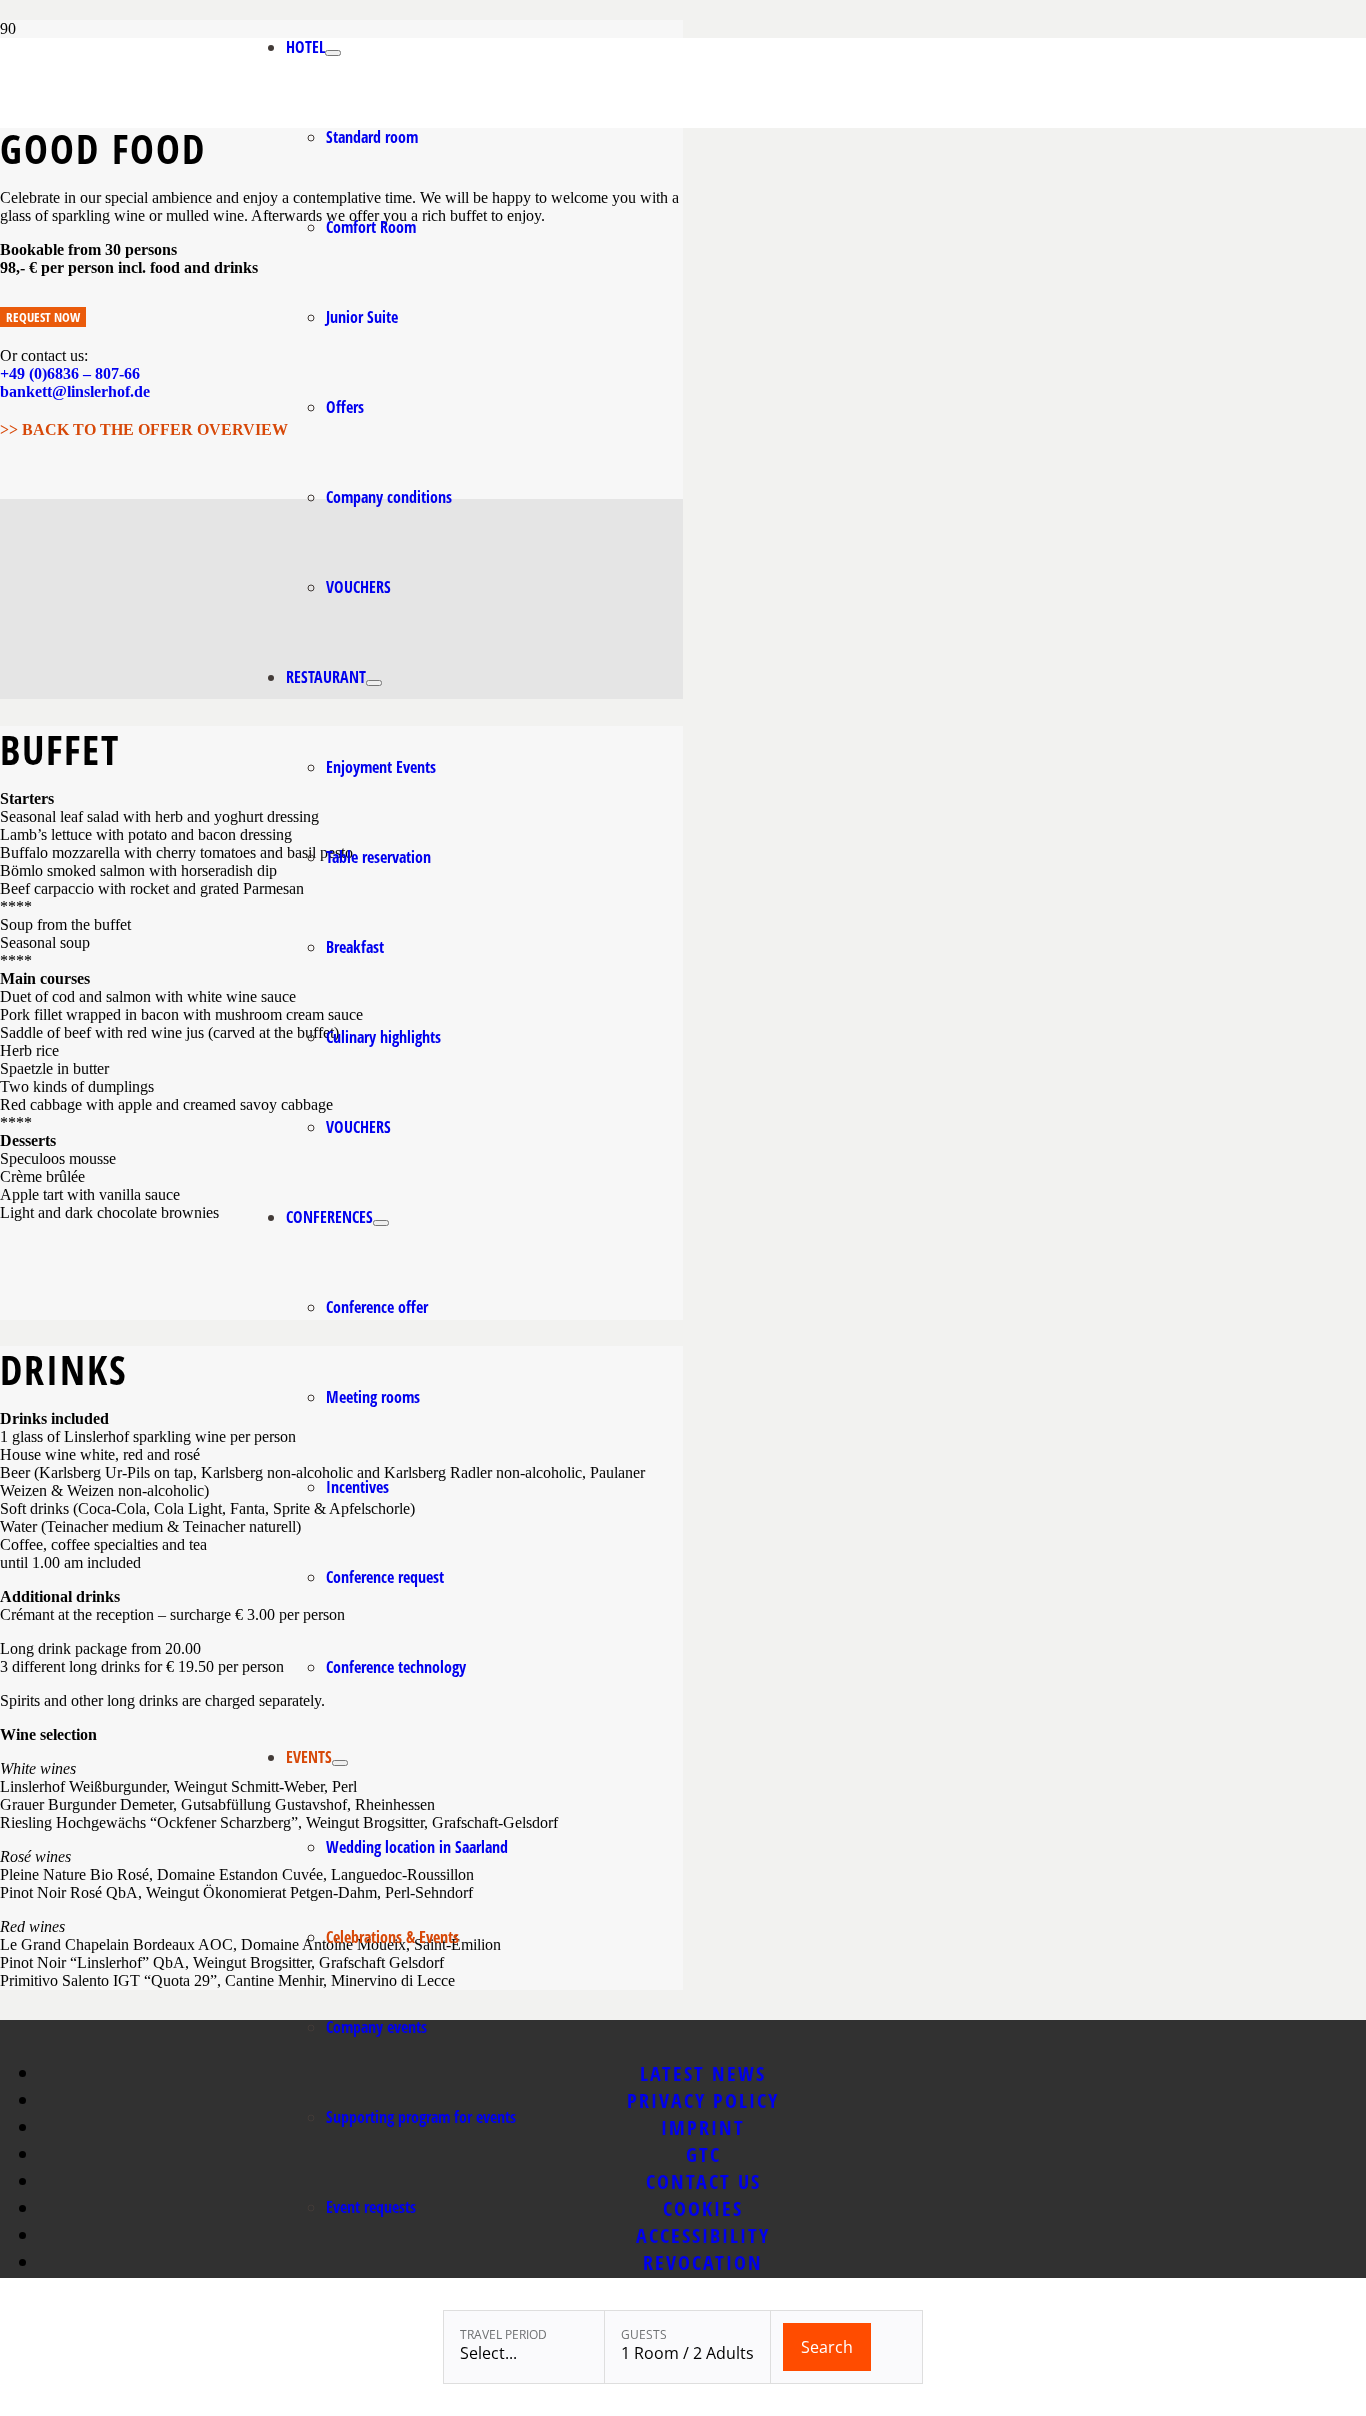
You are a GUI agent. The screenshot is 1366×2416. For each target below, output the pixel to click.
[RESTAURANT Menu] (374, 683)
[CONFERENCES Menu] (381, 1223)
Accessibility (703, 2235)
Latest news (703, 2073)
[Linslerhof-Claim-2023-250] (139, 122)
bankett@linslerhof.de (75, 391)
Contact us (703, 2181)
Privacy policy (703, 2100)
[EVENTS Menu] (340, 1763)
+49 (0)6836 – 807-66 (70, 373)
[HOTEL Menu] (333, 53)
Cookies (703, 2208)
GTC (703, 2154)
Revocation (703, 2262)
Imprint (703, 2127)
